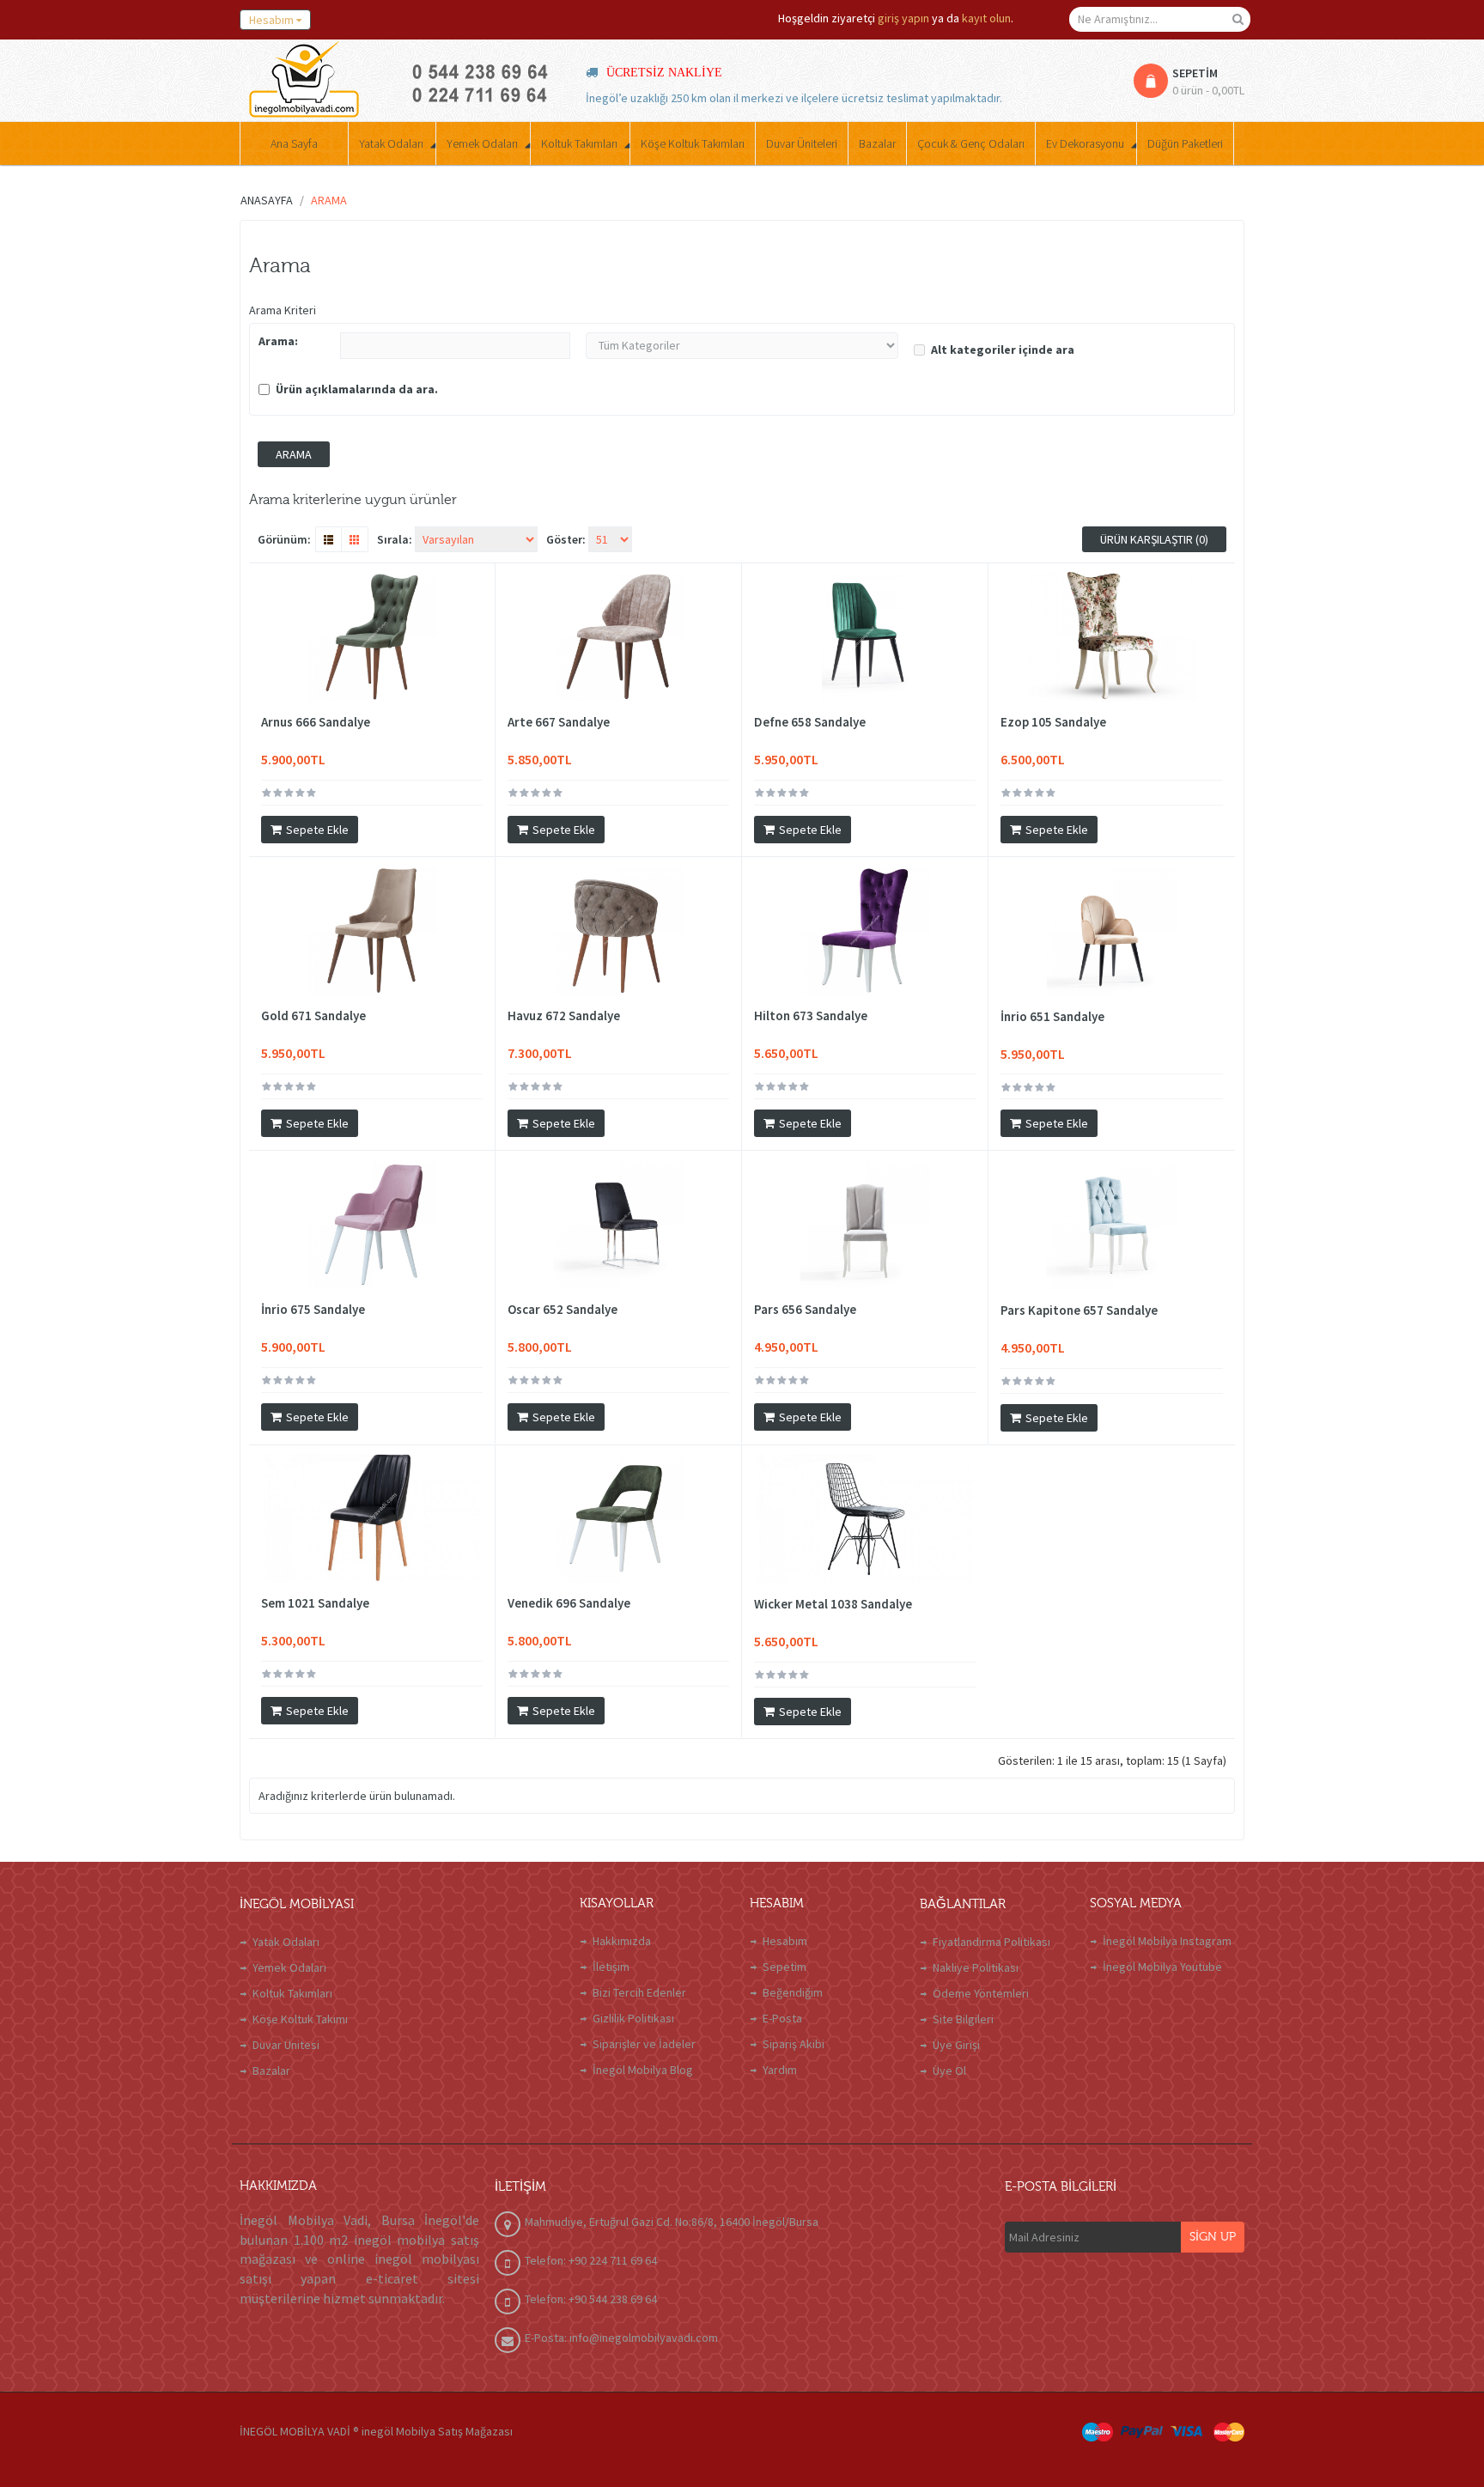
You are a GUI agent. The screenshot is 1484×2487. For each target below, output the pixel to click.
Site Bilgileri (963, 2019)
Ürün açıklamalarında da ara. (357, 389)
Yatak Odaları (286, 1942)
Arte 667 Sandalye (559, 722)
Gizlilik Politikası (633, 2018)
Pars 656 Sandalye (805, 1310)
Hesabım (785, 1941)
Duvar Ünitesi (286, 2045)
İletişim (611, 1967)
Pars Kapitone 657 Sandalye (1079, 1310)
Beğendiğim (793, 1992)
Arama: (278, 341)
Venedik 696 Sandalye (569, 1603)
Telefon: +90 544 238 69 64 (591, 2299)
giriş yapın (903, 18)
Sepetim (785, 1967)
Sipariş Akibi (794, 2044)
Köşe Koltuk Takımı (300, 2019)
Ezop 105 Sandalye (1053, 722)
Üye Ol (949, 2070)
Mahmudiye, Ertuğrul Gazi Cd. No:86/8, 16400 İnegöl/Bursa (672, 2222)
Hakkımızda (622, 1941)
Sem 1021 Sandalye (315, 1603)
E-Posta (782, 2018)
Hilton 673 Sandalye (811, 1016)
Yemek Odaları (289, 1967)
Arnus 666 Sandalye (316, 722)
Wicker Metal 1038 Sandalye (833, 1604)
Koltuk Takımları (292, 1993)
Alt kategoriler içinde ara (1003, 350)
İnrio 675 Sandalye (313, 1310)
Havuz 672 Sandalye (564, 1016)
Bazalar (271, 2070)
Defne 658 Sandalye (810, 722)
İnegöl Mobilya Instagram (1167, 1941)
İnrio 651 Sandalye (1052, 1017)
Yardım (780, 2070)
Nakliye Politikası (976, 1967)
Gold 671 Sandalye (313, 1016)
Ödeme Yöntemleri (981, 1993)
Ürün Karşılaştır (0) (1154, 539)
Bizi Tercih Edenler (639, 1992)
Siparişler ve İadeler (644, 2044)
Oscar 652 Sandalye (563, 1310)
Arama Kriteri (283, 310)
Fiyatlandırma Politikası (991, 1942)
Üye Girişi (956, 2045)
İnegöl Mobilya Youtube (1162, 1967)
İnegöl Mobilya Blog (643, 2070)
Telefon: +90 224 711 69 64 (591, 2260)
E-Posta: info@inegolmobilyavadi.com (621, 2338)
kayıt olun (986, 18)
